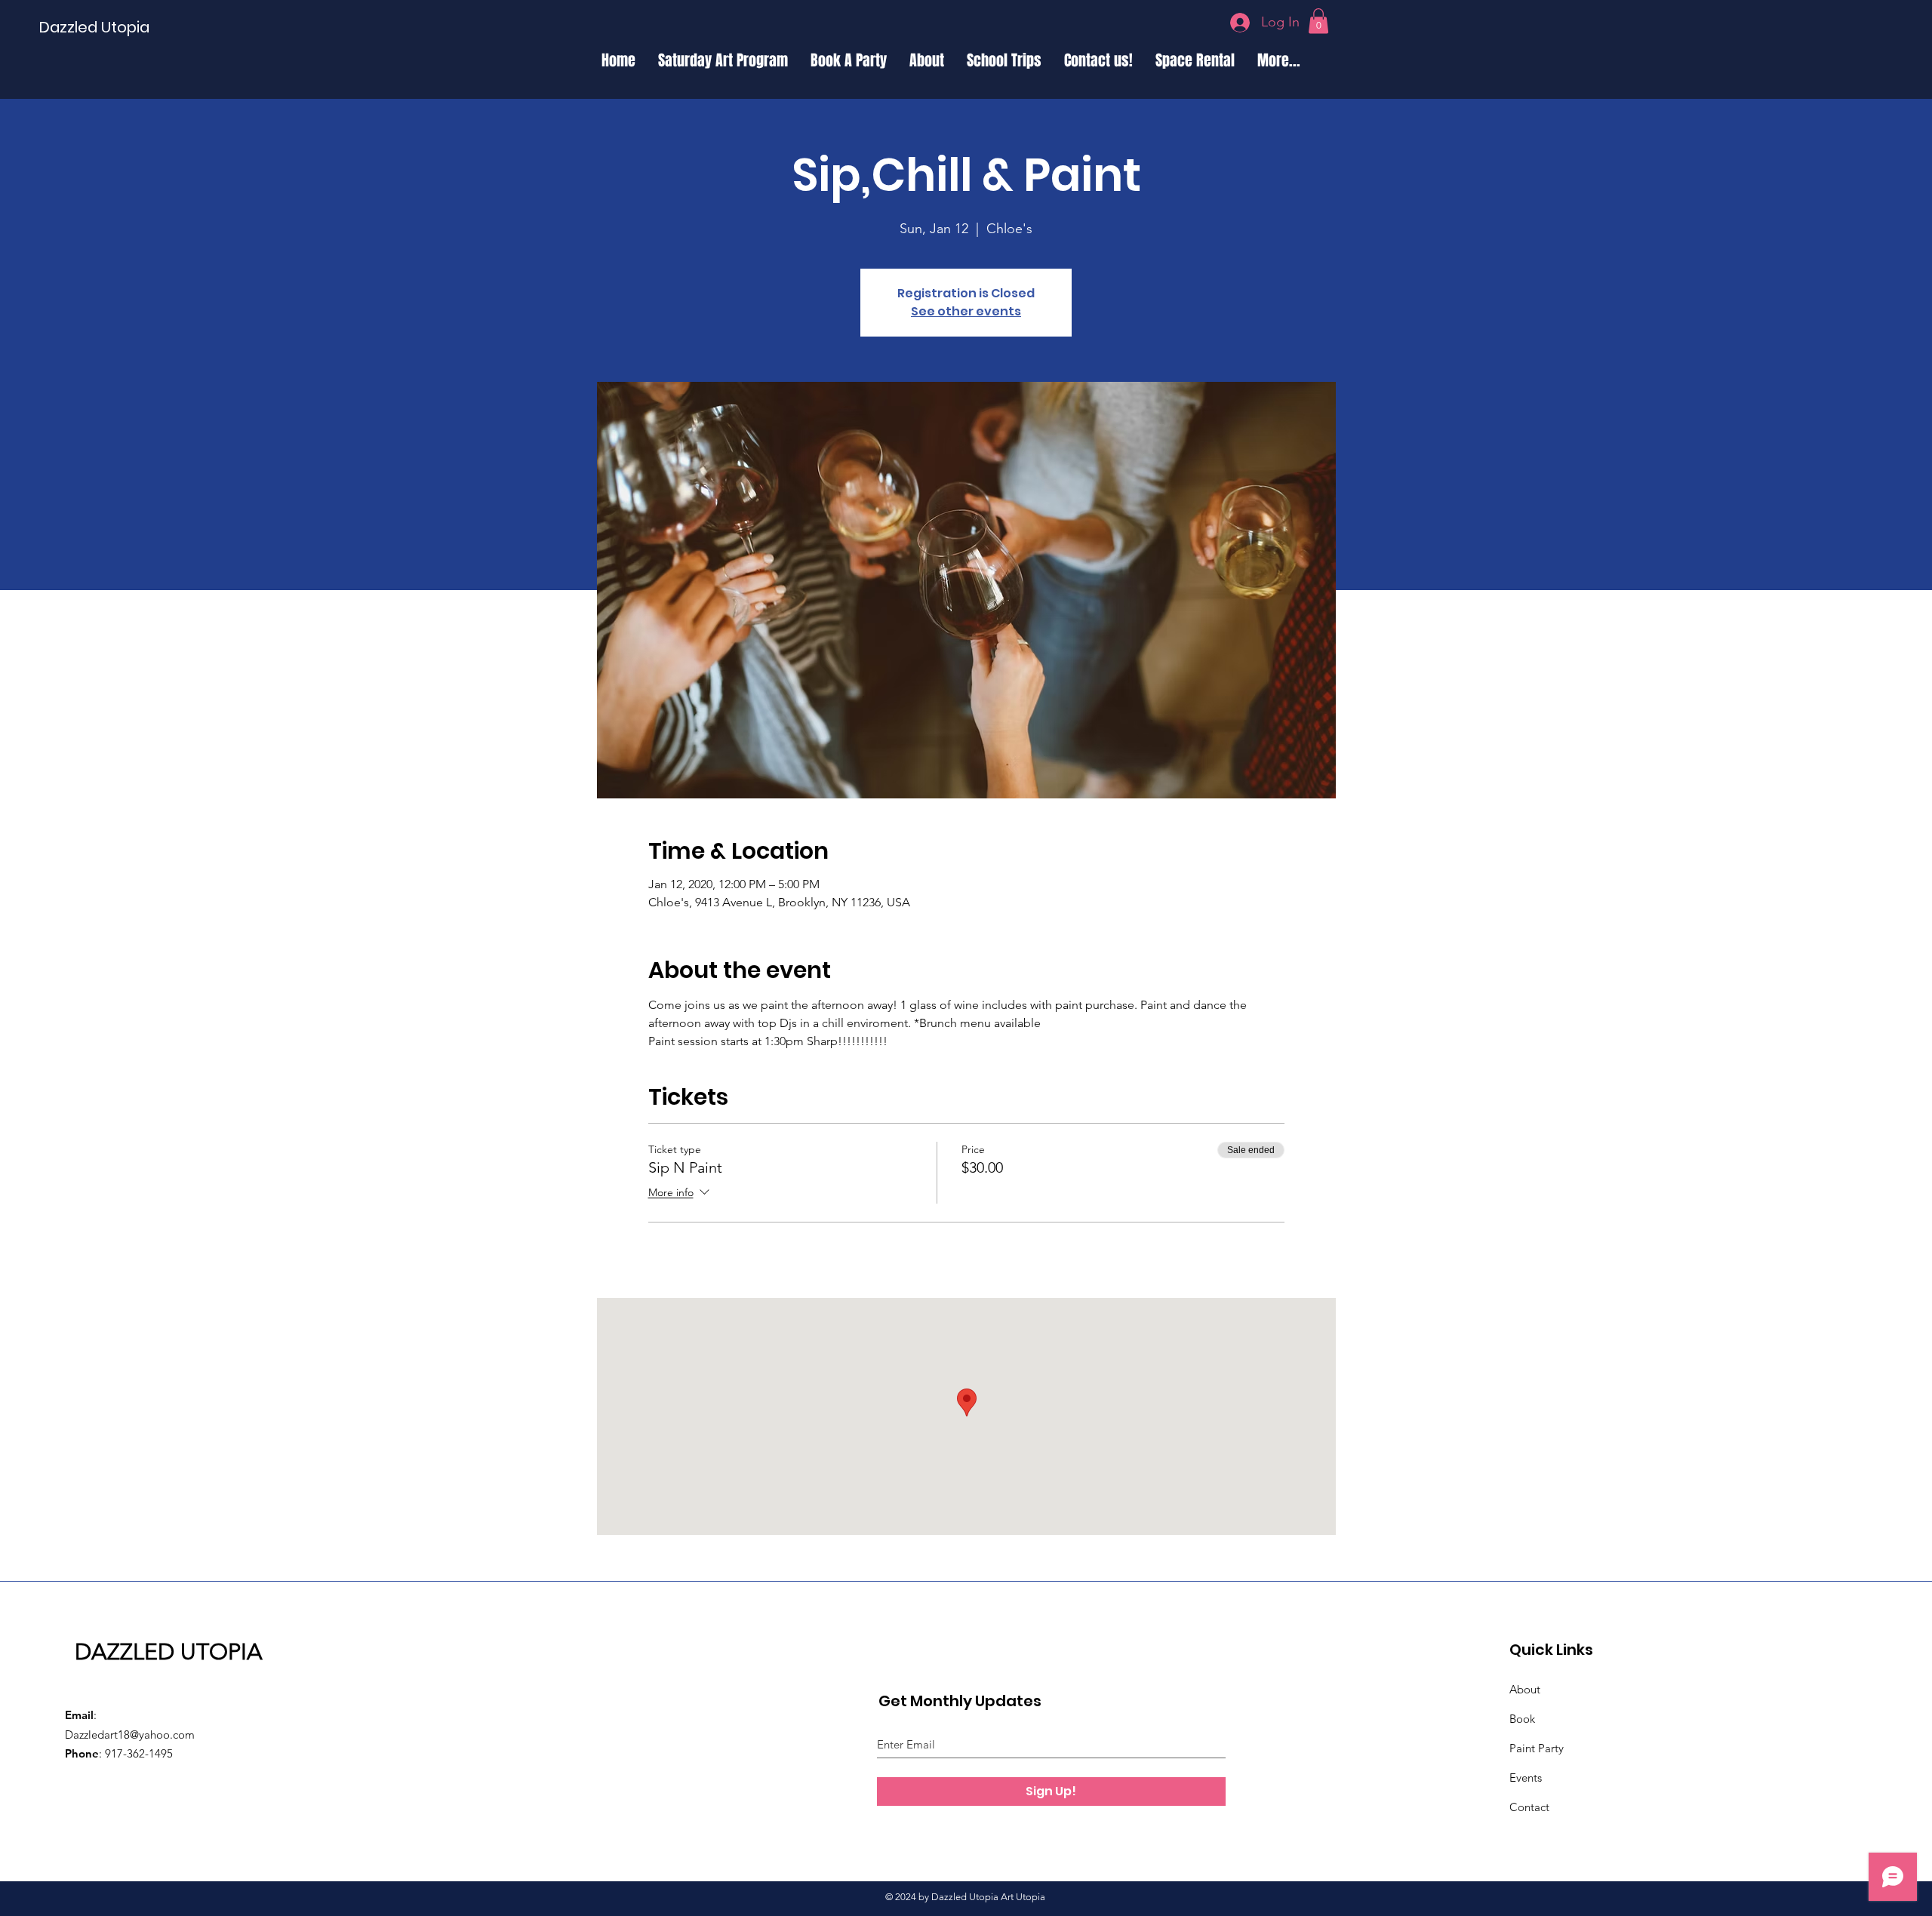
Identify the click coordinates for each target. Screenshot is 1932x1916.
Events (1526, 1778)
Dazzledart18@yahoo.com (130, 1735)
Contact (1529, 1807)
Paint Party (1537, 1748)
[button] (1318, 21)
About (1525, 1689)
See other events (966, 311)
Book (1522, 1719)
